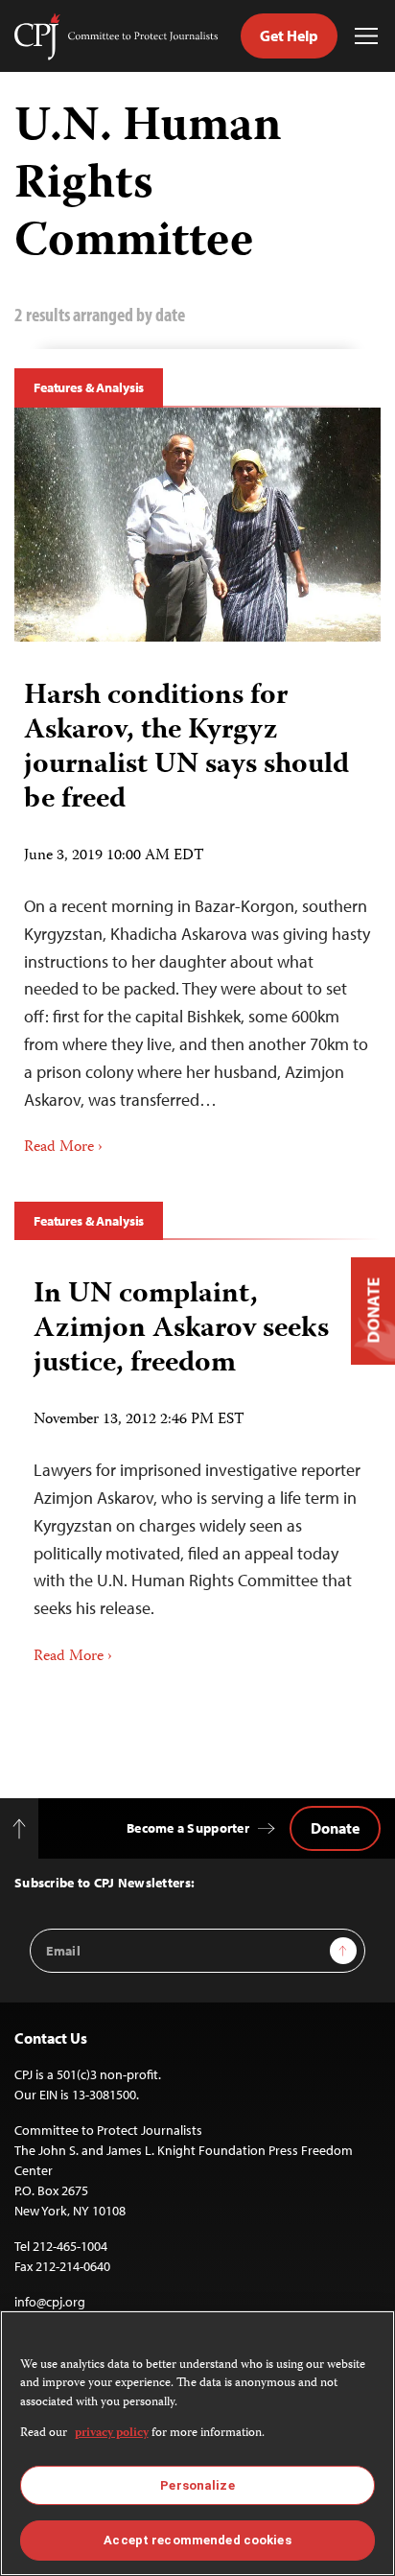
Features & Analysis (89, 387)
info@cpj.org (50, 2302)
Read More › (63, 1148)
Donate (335, 1828)
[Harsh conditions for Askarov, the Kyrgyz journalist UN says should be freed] (197, 525)
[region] (197, 2443)
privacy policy (112, 2434)
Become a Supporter (188, 1828)
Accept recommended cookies (197, 2540)
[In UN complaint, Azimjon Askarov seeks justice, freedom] (197, 1465)
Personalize (197, 2485)
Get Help (289, 35)
